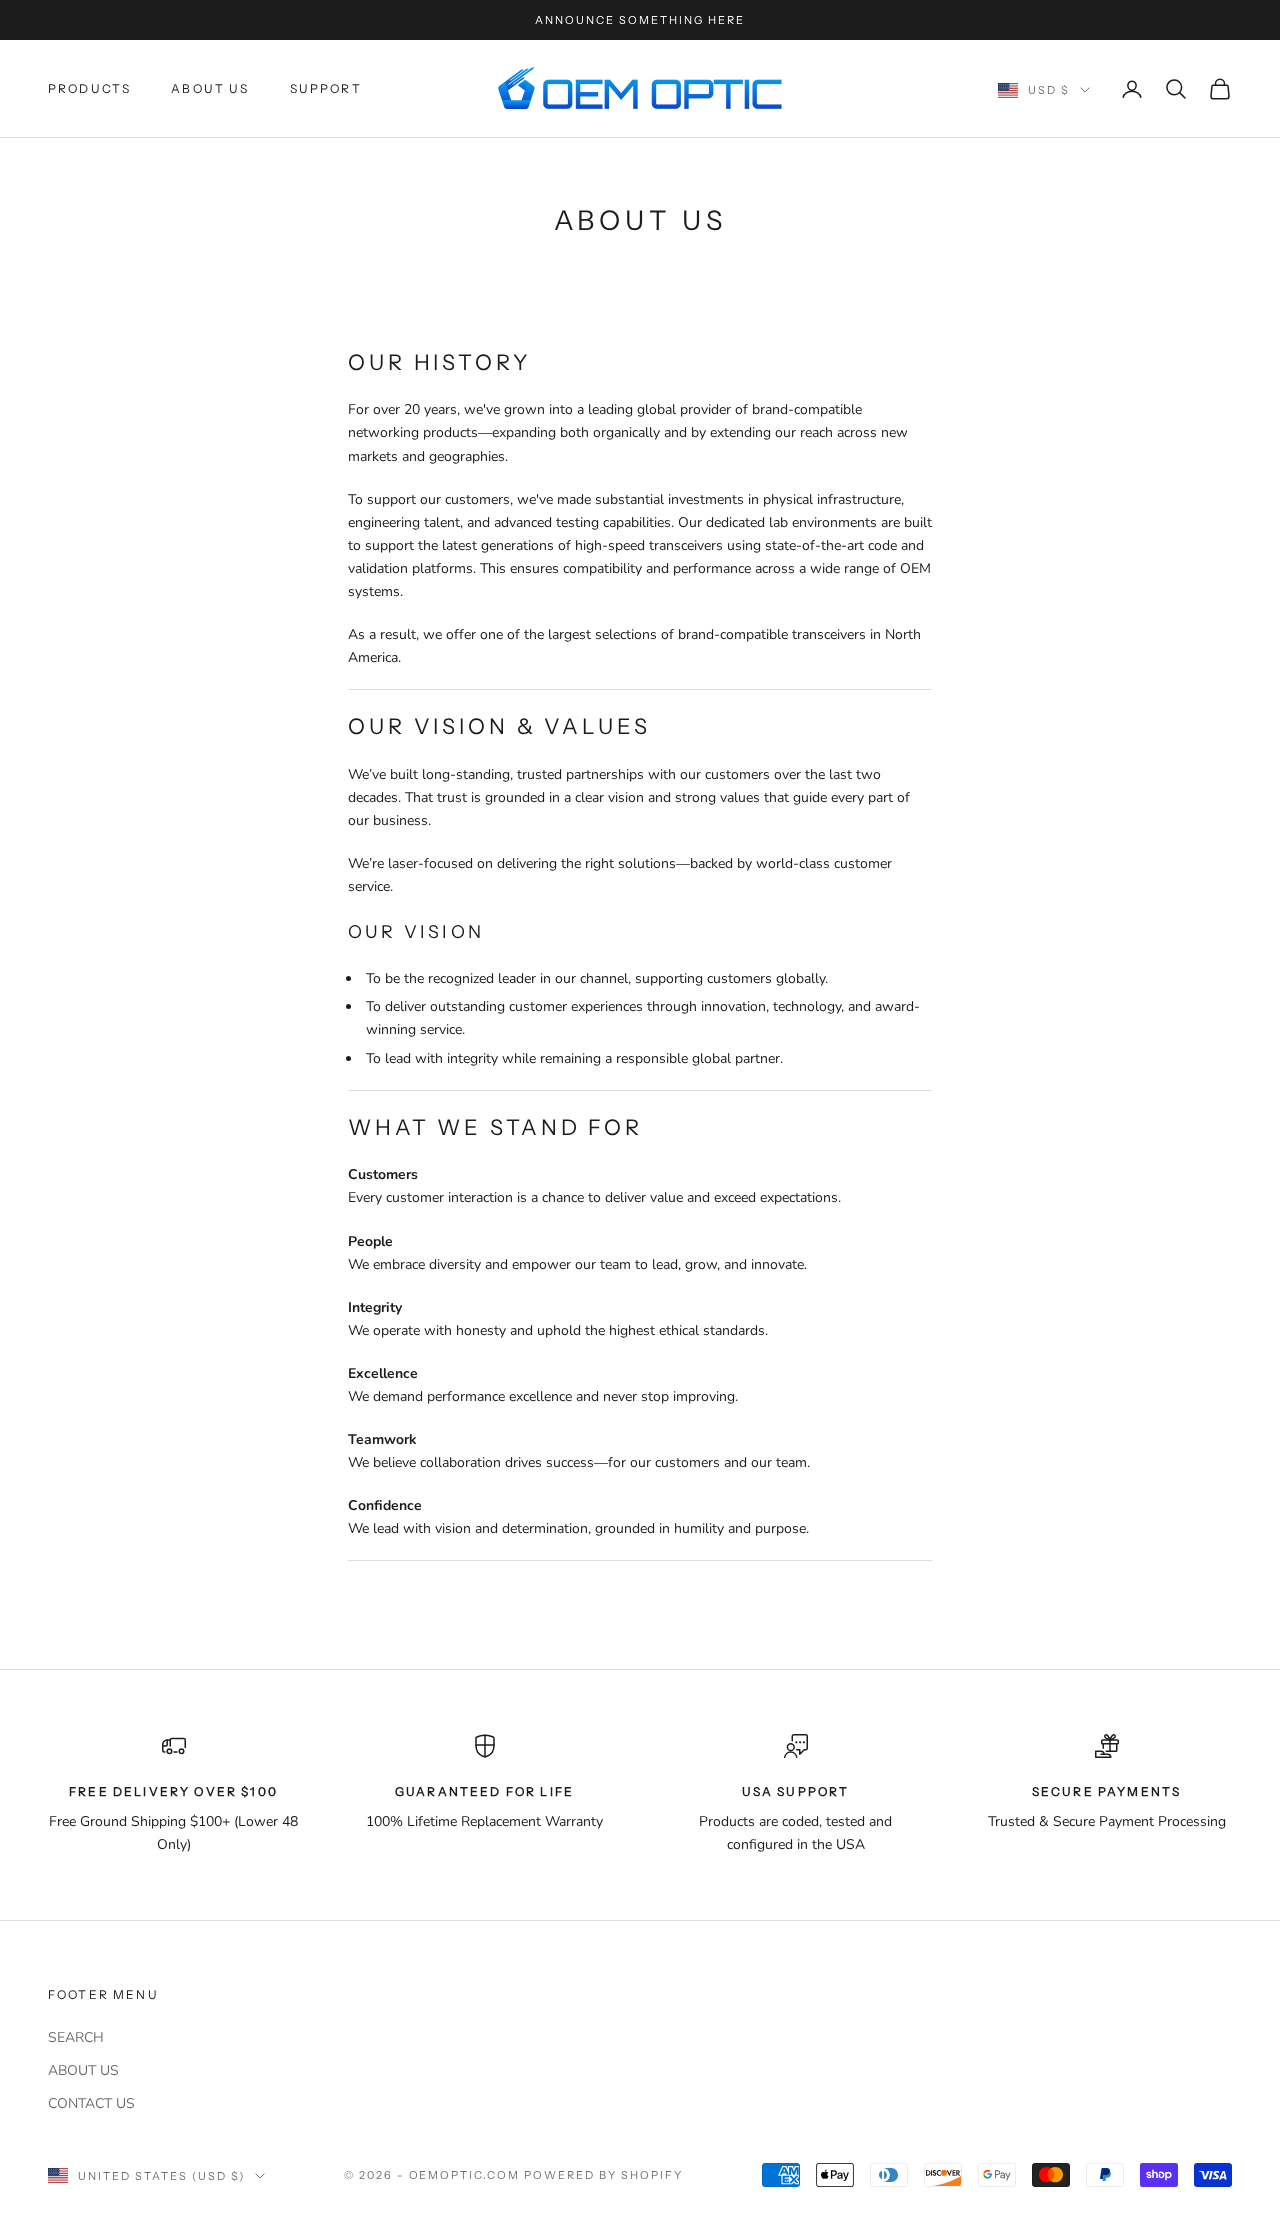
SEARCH (76, 2037)
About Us (210, 88)
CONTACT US (91, 2103)
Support (326, 88)
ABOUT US (83, 2070)
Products (89, 88)
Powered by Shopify (603, 2175)
